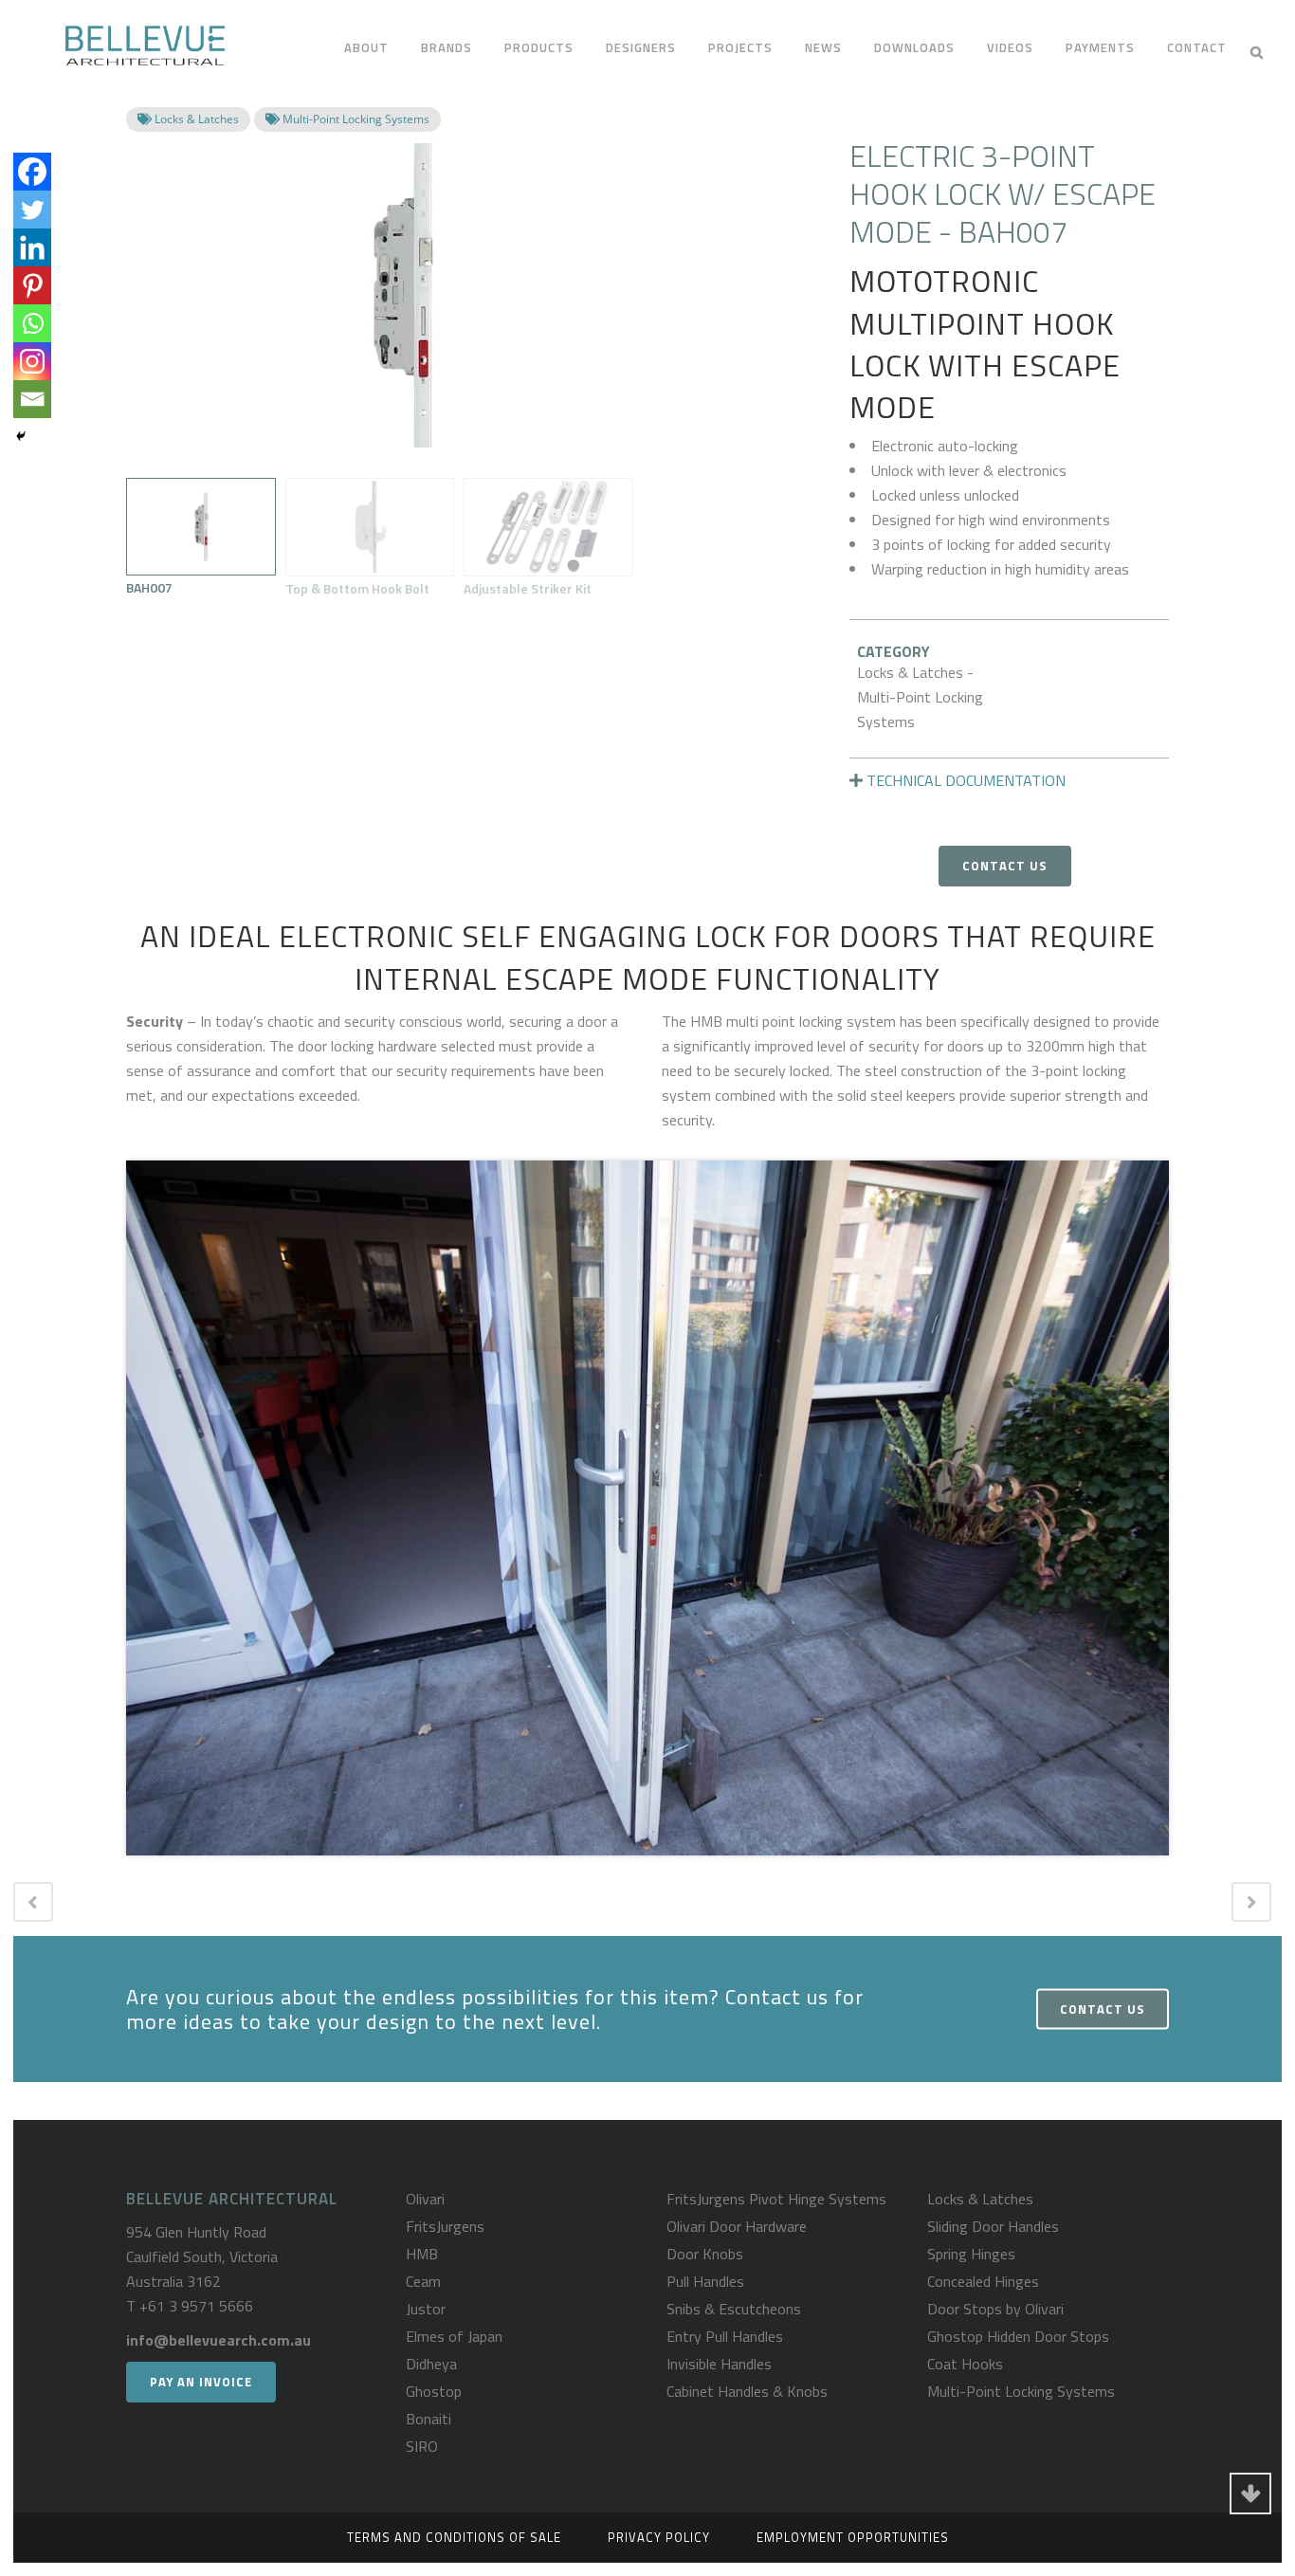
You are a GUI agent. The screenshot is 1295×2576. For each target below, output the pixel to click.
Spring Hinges (971, 2254)
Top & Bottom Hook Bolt (357, 588)
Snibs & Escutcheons (734, 2309)
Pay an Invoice (201, 2382)
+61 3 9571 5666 (196, 2306)
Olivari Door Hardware (737, 2226)
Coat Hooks (965, 2364)
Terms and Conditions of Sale (454, 2537)
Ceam (423, 2281)
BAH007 (149, 587)
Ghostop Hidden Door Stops (1018, 2336)
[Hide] (21, 436)
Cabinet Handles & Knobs (747, 2391)
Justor (426, 2309)
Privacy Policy (659, 2537)
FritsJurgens (445, 2226)
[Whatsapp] (32, 323)
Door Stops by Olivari (995, 2309)
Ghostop (434, 2391)
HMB (422, 2254)
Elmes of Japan (454, 2336)
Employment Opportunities (853, 2537)
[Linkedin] (32, 247)
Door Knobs (705, 2254)
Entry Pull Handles (725, 2336)
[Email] (32, 399)
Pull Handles (705, 2281)
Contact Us (1005, 866)
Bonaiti (429, 2419)
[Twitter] (32, 210)
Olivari (425, 2199)
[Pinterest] (32, 285)
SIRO (422, 2446)
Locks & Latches (980, 2199)
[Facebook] (32, 172)
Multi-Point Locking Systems (1021, 2391)
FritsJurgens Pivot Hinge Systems (776, 2199)
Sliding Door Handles (993, 2226)
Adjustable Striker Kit (528, 588)
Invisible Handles (719, 2364)
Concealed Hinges (983, 2281)
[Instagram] (32, 361)
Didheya (431, 2364)
